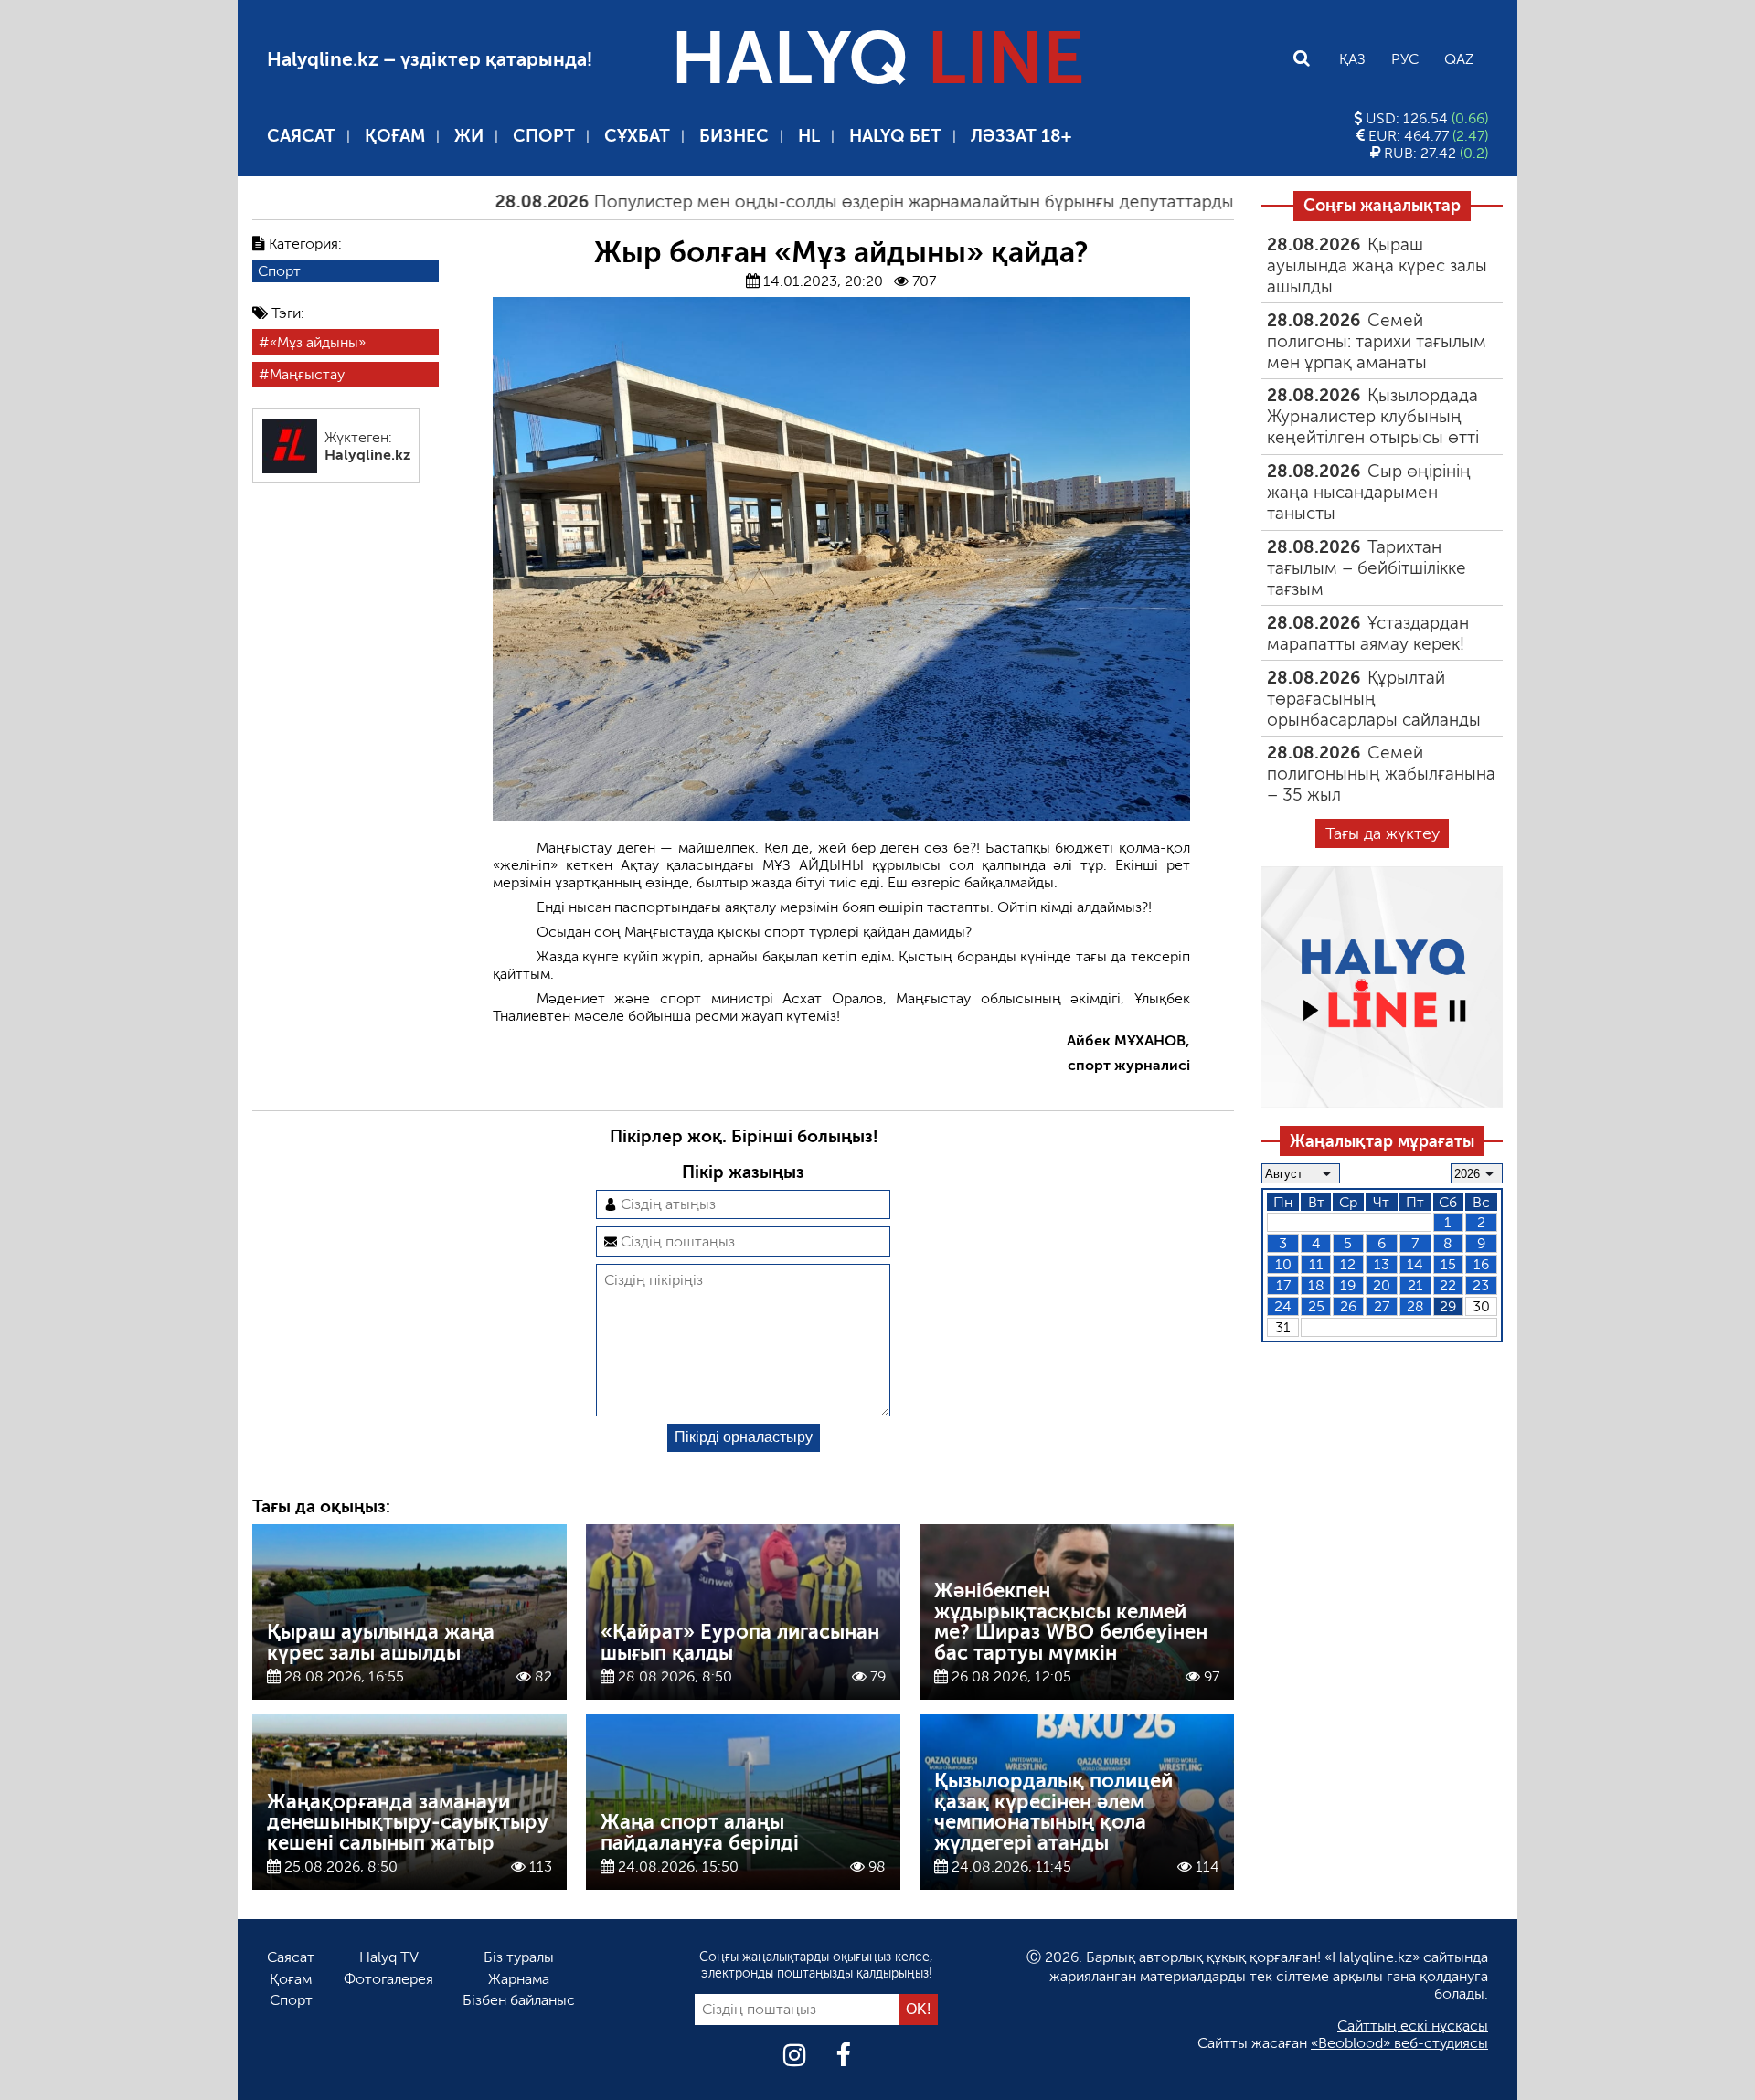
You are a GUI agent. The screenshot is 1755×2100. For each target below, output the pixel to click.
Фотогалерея (388, 1979)
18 (1316, 1285)
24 (1283, 1306)
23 (1481, 1285)
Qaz (1459, 59)
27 (1382, 1306)
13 (1382, 1264)
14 (1415, 1264)
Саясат (301, 136)
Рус (1405, 59)
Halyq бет (895, 136)
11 (1316, 1264)
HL (809, 136)
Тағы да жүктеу (1383, 833)
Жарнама (519, 1979)
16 (1481, 1264)
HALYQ (877, 58)
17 (1283, 1285)
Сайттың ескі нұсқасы (1413, 2026)
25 (1316, 1306)
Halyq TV (389, 1957)
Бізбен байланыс (519, 2000)
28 (1415, 1306)
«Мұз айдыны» (318, 342)
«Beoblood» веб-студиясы (1399, 2043)
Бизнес (734, 136)
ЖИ (469, 136)
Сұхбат (637, 136)
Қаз (1352, 59)
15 (1448, 1264)
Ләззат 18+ (1021, 136)
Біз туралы (519, 1957)
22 (1448, 1285)
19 (1348, 1285)
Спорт (544, 136)
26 (1348, 1306)
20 (1382, 1285)
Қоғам (395, 136)
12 (1348, 1264)
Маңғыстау (307, 374)
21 (1415, 1285)
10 (1283, 1264)
